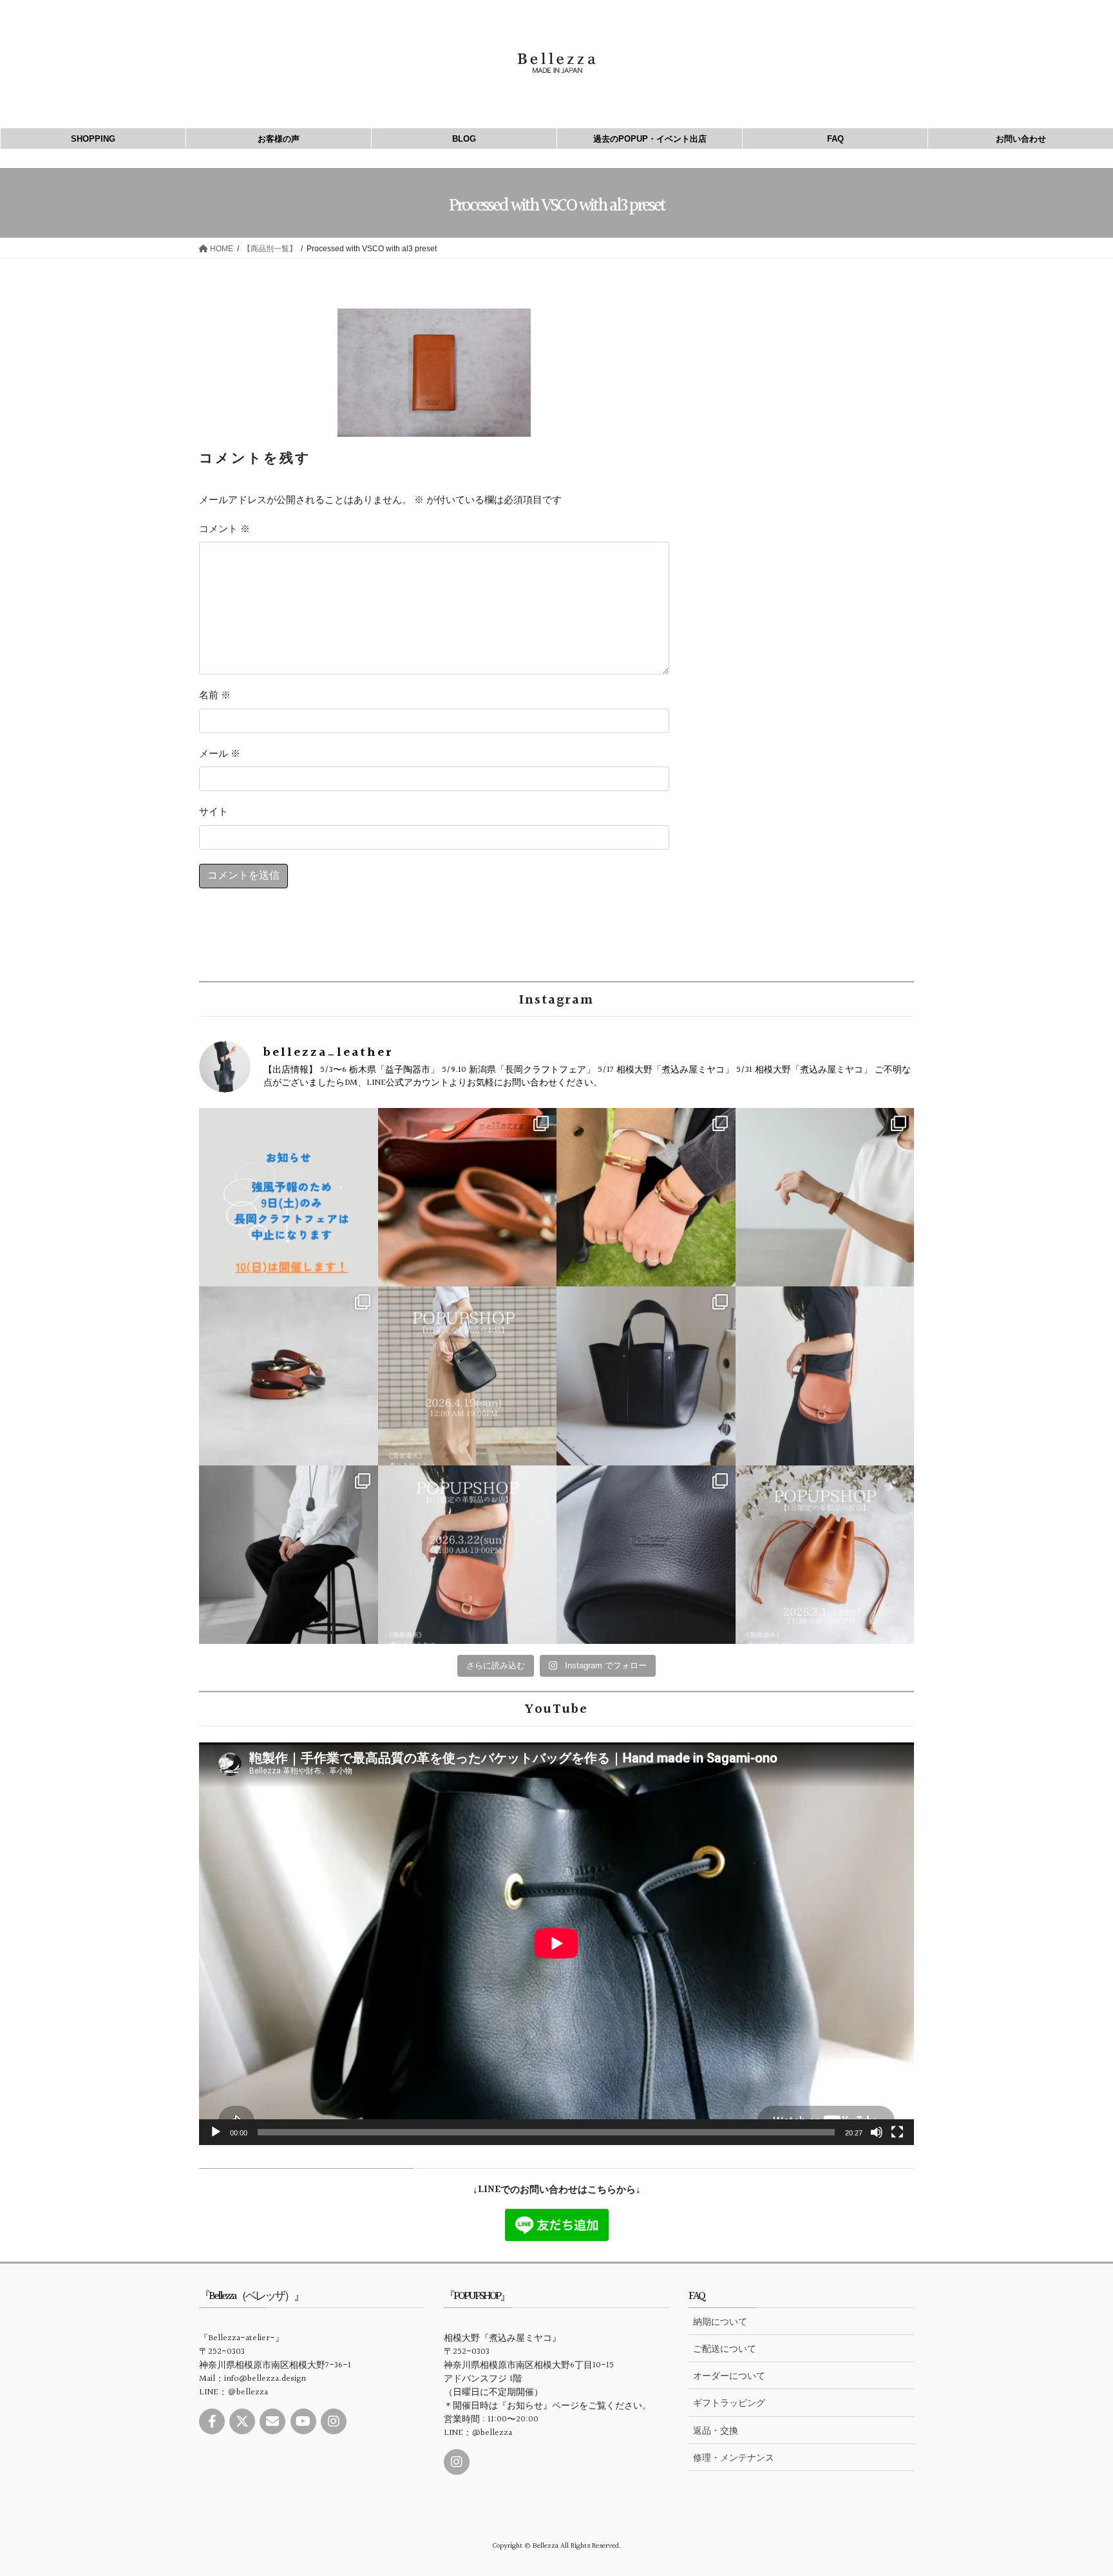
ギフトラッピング (729, 2403)
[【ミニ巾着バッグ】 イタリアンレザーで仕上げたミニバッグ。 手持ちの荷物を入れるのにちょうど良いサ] (646, 1555)
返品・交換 (716, 2430)
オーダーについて (729, 2376)
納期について (720, 2322)
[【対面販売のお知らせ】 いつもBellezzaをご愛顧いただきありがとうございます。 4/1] (468, 1376)
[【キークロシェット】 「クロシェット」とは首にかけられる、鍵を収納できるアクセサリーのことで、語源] (289, 1555)
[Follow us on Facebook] (212, 2421)
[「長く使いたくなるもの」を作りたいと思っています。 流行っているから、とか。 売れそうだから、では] (825, 1376)
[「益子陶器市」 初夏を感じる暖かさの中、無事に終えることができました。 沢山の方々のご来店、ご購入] (468, 1197)
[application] (556, 1943)
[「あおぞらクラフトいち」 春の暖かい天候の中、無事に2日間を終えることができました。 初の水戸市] (646, 1197)
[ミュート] (877, 2132)
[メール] (272, 2421)
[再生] (216, 2132)
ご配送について (725, 2349)
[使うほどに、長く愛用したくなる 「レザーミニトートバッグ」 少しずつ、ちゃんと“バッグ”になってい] (646, 1376)
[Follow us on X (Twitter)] (242, 2421)
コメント (224, 530)
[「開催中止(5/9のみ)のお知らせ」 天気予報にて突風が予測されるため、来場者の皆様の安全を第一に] (289, 1197)
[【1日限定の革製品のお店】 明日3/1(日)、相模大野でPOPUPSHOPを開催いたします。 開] (825, 1555)
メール (220, 754)
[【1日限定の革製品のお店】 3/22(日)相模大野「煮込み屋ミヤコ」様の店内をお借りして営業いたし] (468, 1555)
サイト (214, 812)
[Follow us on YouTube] (303, 2421)
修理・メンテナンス (734, 2457)
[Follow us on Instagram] (334, 2421)
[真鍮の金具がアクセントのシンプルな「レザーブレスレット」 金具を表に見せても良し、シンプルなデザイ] (289, 1376)
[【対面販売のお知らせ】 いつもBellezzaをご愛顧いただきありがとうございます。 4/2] (825, 1197)
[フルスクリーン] (897, 2132)
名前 (215, 696)
